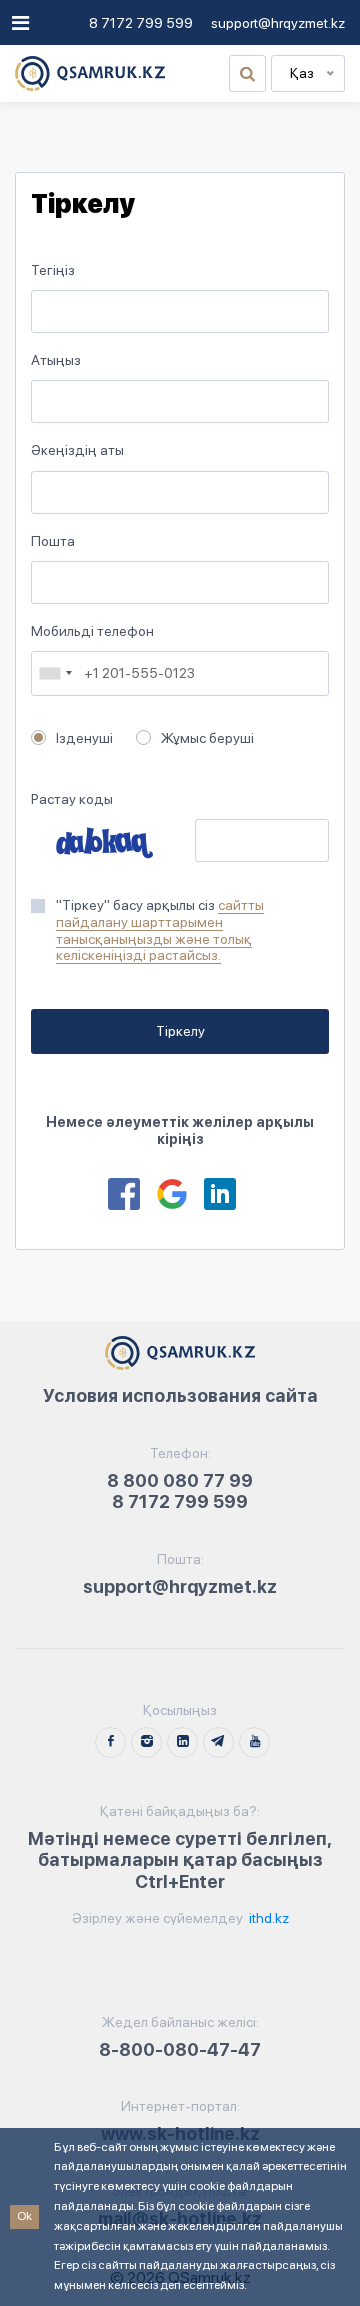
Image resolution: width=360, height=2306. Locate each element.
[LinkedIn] (220, 1194)
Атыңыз (56, 360)
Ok (24, 2216)
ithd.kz (267, 1918)
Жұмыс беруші (207, 738)
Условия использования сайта (180, 1395)
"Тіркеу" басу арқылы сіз (160, 930)
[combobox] (55, 673)
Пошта (53, 541)
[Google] (172, 1194)
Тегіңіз (53, 270)
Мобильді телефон (92, 631)
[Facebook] (124, 1194)
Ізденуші (84, 738)
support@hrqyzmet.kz (278, 23)
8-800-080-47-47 (180, 2049)
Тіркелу (180, 1031)
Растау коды (72, 799)
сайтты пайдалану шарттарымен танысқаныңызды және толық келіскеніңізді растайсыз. (160, 930)
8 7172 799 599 (141, 23)
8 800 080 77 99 (180, 1480)
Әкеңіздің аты (77, 450)
